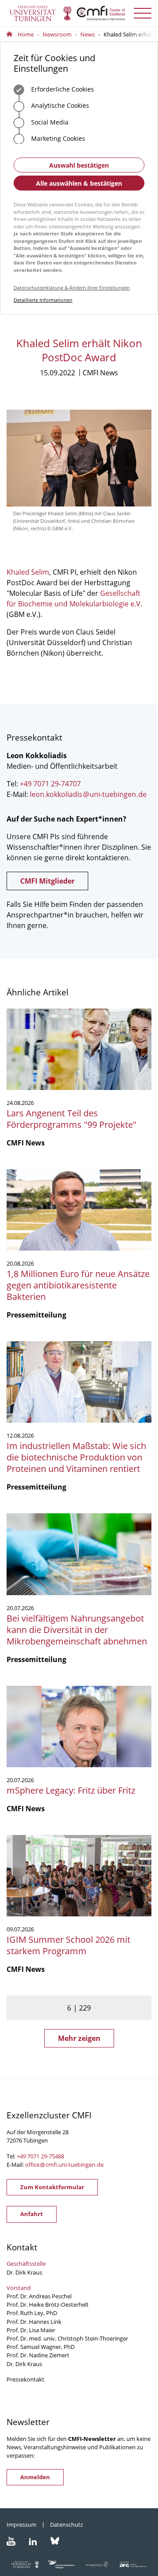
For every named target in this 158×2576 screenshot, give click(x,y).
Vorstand (19, 2288)
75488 (56, 2156)
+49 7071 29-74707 (50, 784)
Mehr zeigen (79, 2038)
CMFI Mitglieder (47, 881)
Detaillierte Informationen (43, 300)
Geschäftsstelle (26, 2264)
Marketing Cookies (57, 138)
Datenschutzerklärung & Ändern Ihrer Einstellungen (72, 288)
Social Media (49, 122)
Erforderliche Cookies (62, 89)
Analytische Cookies (59, 105)
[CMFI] (79, 13)
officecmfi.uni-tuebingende (64, 2165)
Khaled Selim (28, 572)
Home (26, 34)
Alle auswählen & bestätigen (79, 183)
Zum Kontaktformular (52, 2187)
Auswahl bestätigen (79, 165)
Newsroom (57, 34)
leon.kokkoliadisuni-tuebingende (88, 794)
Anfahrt (32, 2214)
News (88, 34)
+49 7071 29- (33, 2156)
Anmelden (35, 2477)
